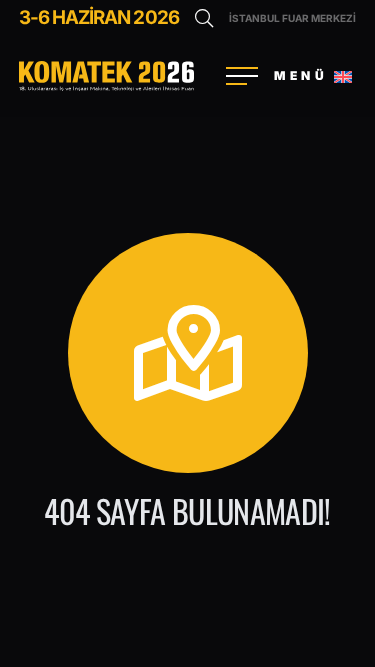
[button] (204, 18)
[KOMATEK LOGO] (106, 76)
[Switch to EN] (346, 76)
